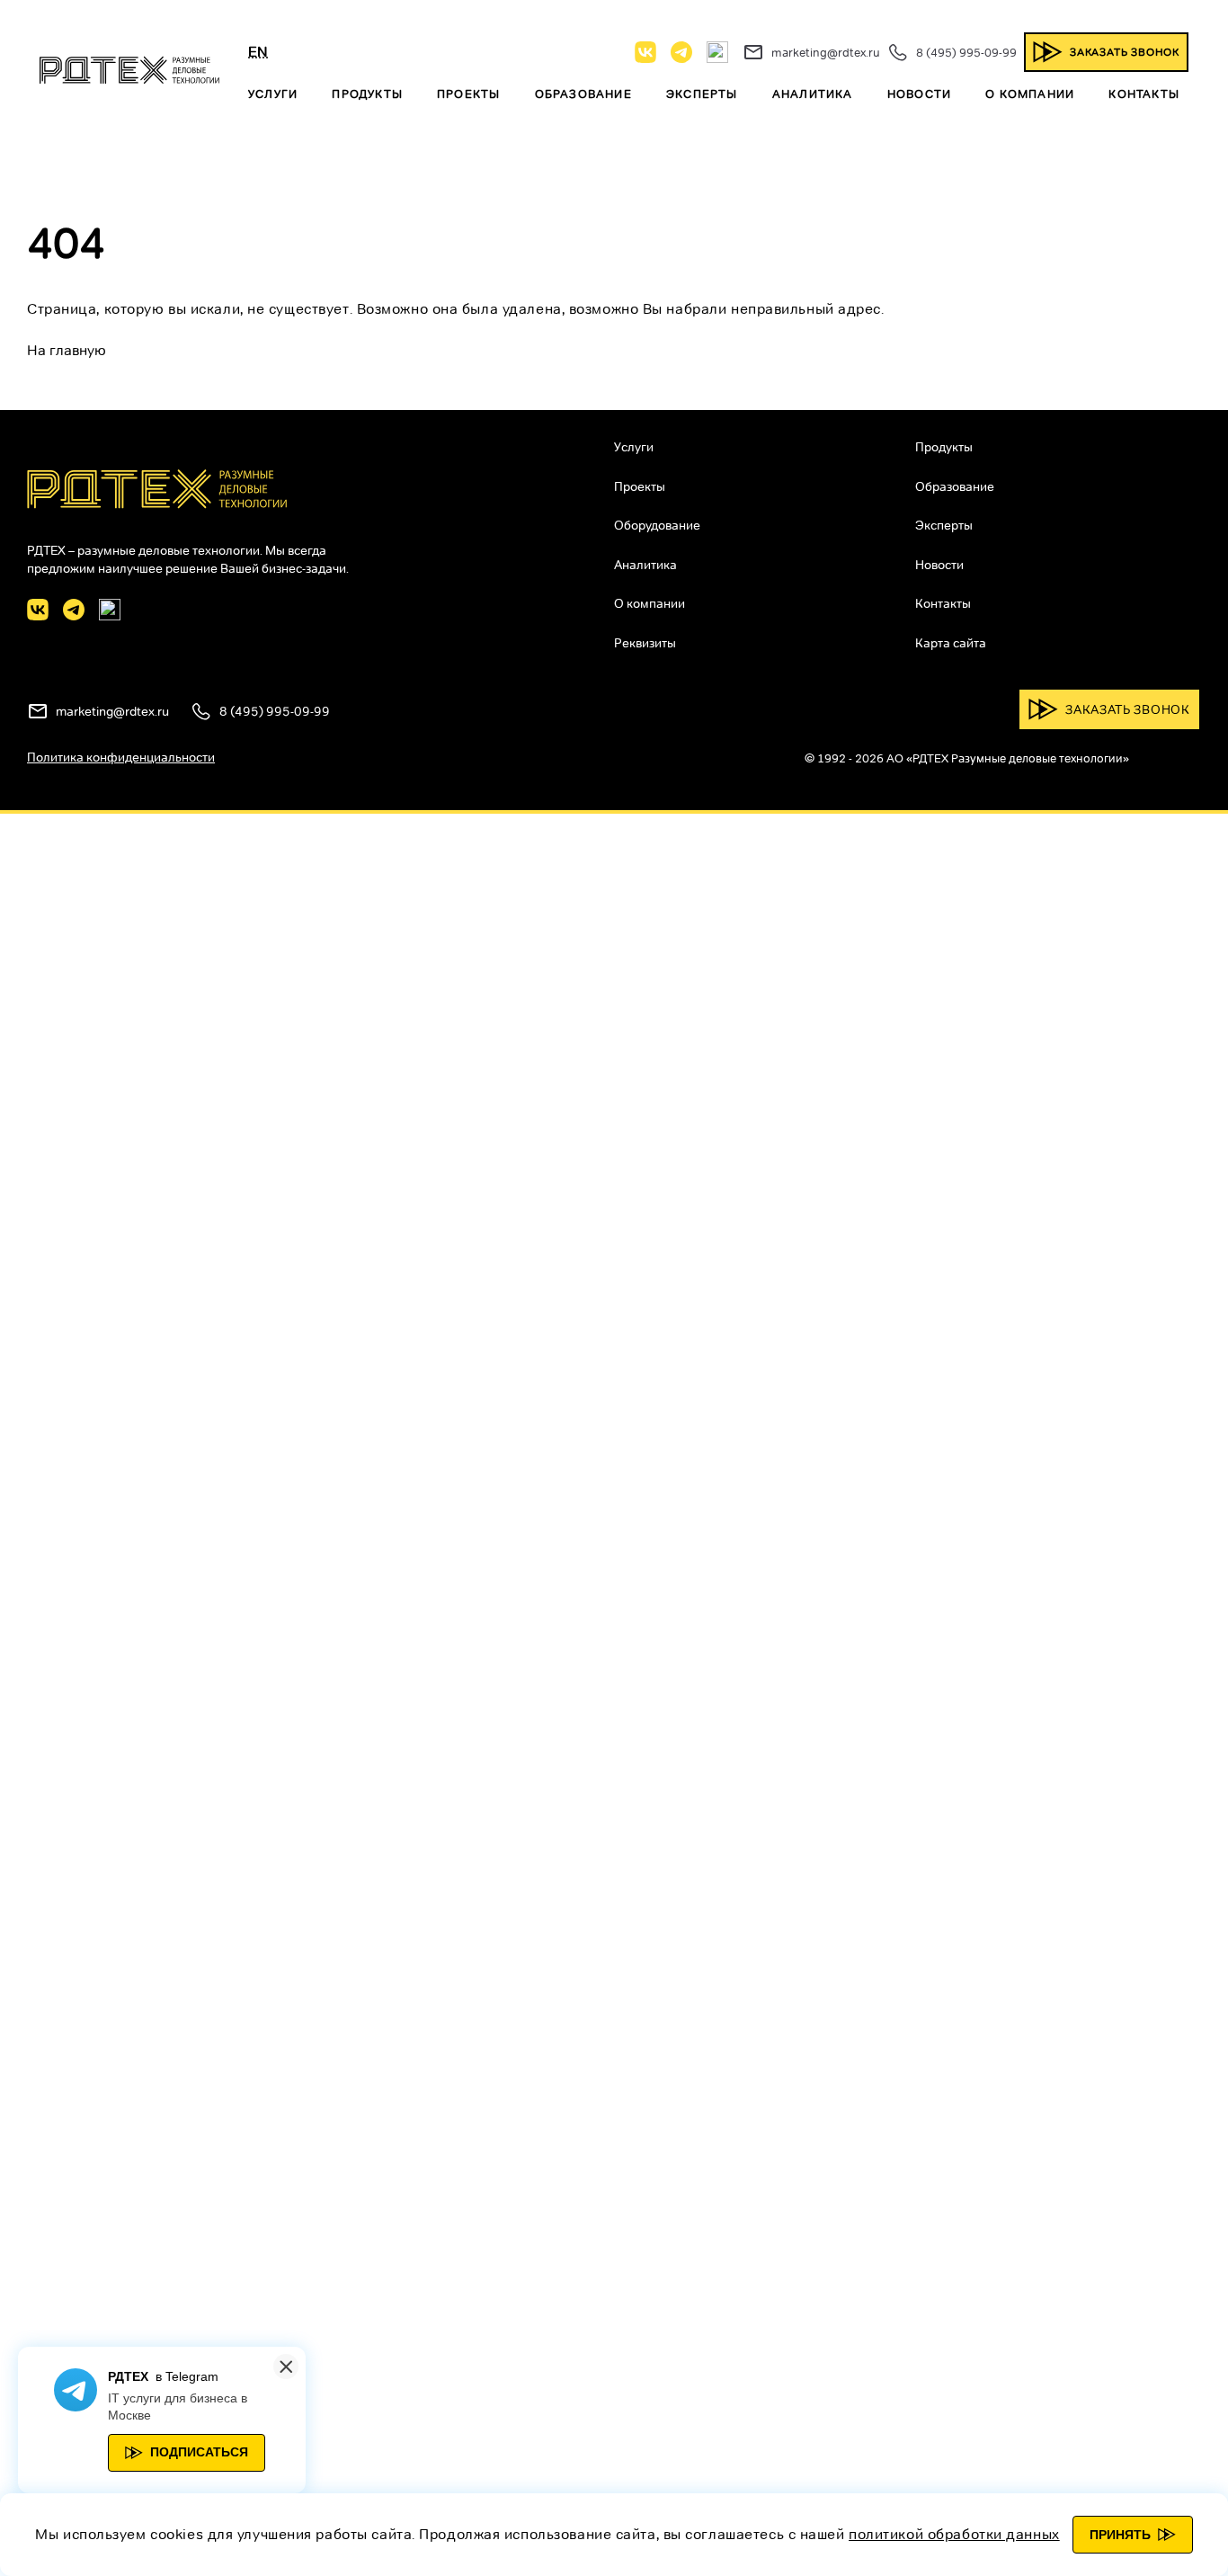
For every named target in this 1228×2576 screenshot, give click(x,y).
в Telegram (187, 2376)
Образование (583, 94)
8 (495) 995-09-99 (966, 52)
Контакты (1144, 94)
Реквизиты (645, 643)
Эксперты (702, 94)
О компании (1030, 94)
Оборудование (657, 525)
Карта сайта (951, 643)
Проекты (468, 94)
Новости (919, 94)
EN (258, 52)
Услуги (273, 94)
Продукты (367, 94)
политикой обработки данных (954, 2534)
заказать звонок (1125, 52)
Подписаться (199, 2452)
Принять (1120, 2535)
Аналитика (813, 94)
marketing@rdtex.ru (826, 52)
